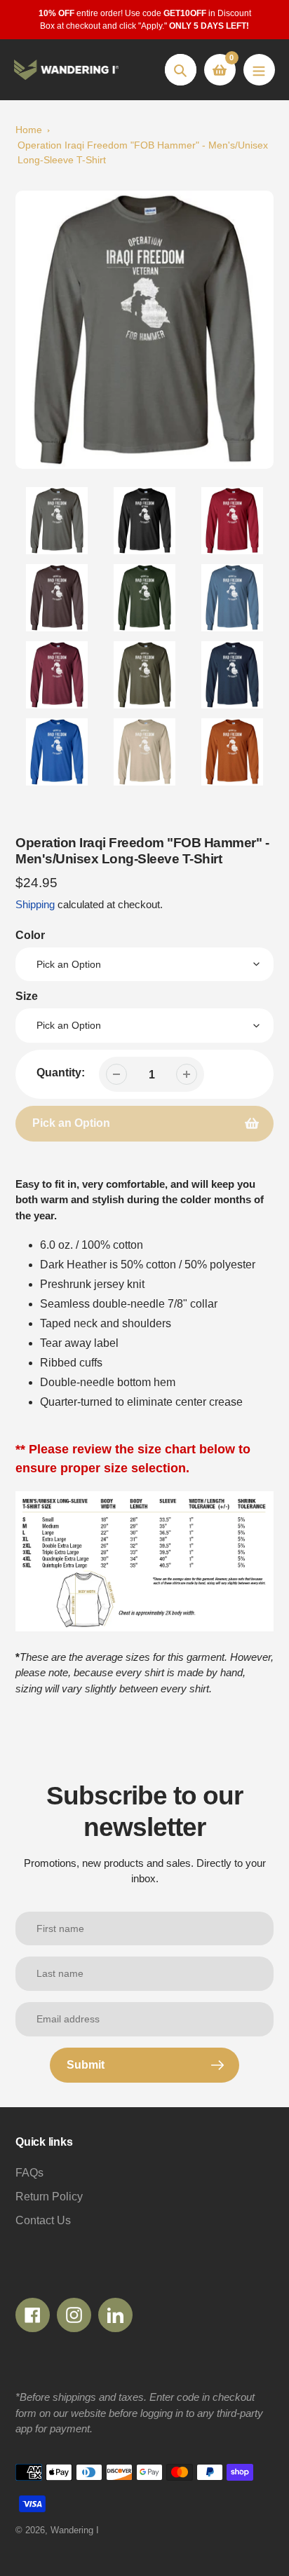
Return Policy (49, 2197)
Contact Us (43, 2220)
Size (27, 996)
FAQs (29, 2173)
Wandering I (75, 2530)
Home (29, 130)
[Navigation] (259, 70)
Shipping (35, 904)
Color (30, 935)
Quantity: (61, 1073)
